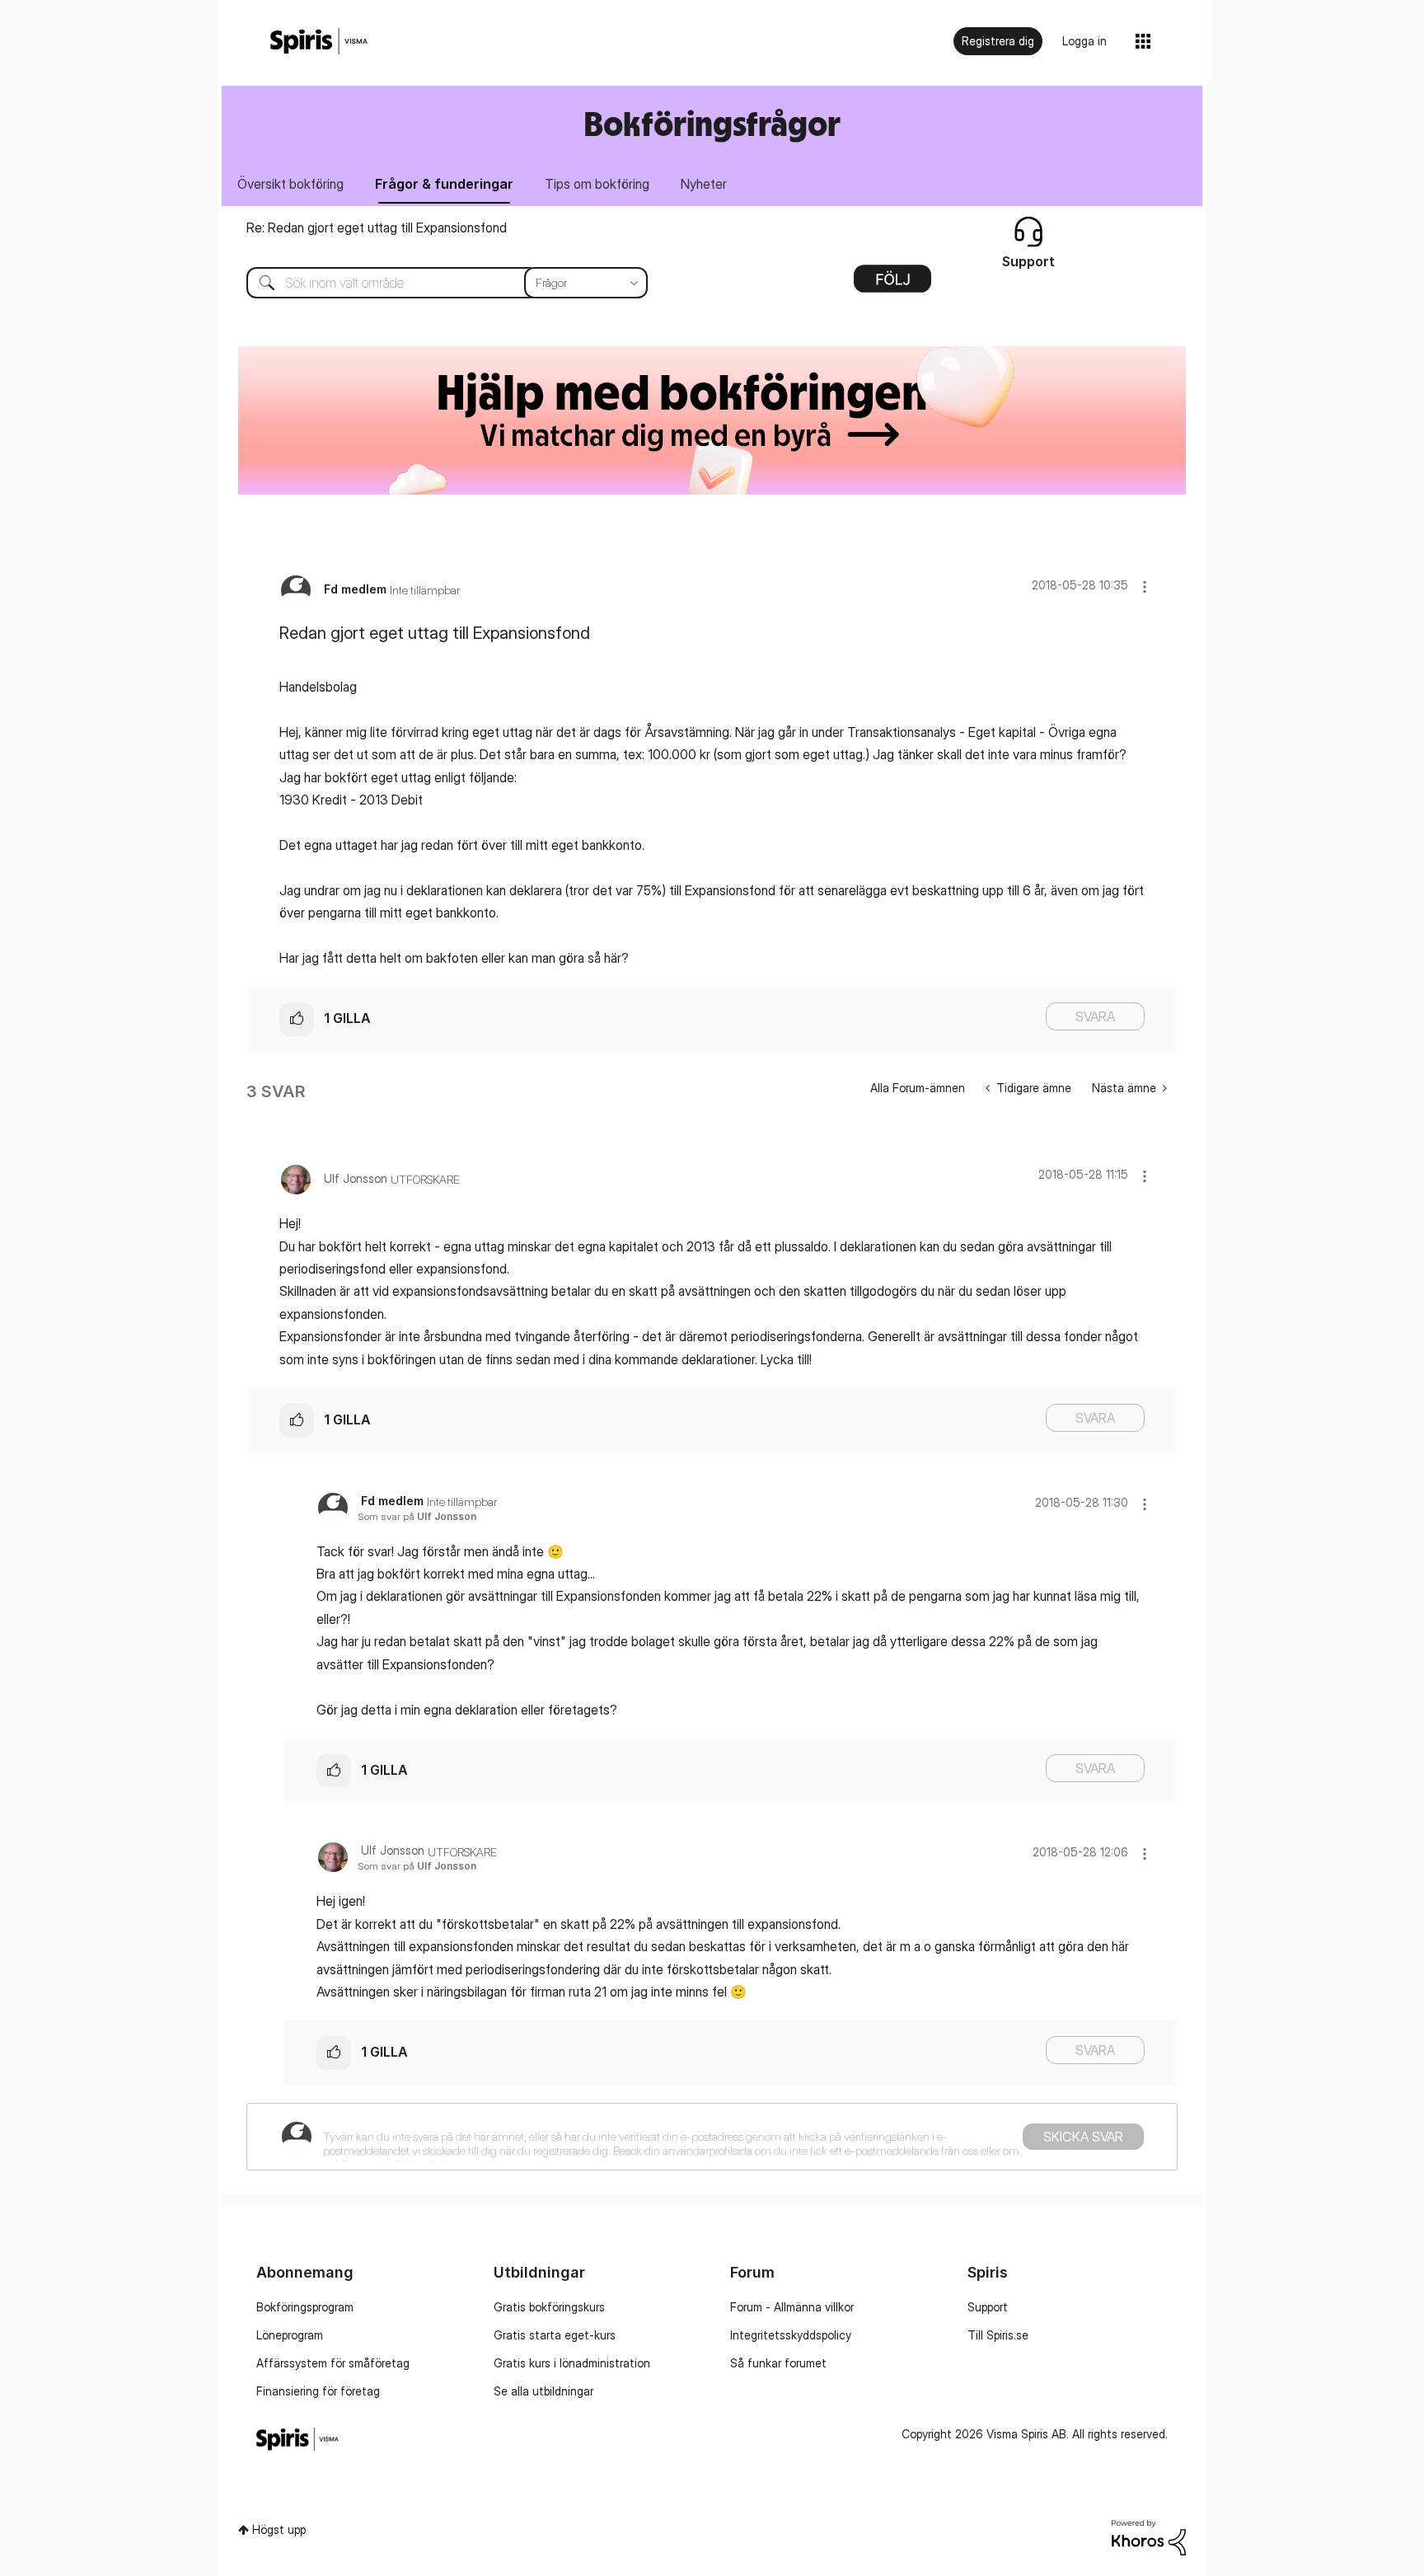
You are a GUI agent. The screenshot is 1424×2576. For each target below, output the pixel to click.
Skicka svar (1083, 2137)
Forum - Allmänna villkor (792, 2307)
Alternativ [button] (892, 284)
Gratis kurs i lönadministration (572, 2363)
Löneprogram (290, 2335)
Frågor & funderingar (444, 184)
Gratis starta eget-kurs (555, 2335)
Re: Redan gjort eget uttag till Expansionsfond (377, 228)
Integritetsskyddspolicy (791, 2335)
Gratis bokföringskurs (549, 2307)
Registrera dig (998, 41)
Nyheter (704, 184)
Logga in (1084, 41)
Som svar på (417, 1516)
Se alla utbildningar (543, 2391)
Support (988, 2307)
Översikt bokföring (290, 184)
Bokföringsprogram (305, 2307)
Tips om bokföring (597, 184)
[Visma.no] (319, 42)
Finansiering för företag (318, 2391)
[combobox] (435, 283)
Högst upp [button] (279, 2529)
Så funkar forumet (778, 2363)
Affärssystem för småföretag (333, 2363)
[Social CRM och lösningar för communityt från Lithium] (1149, 2536)
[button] (1145, 587)
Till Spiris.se (998, 2335)
